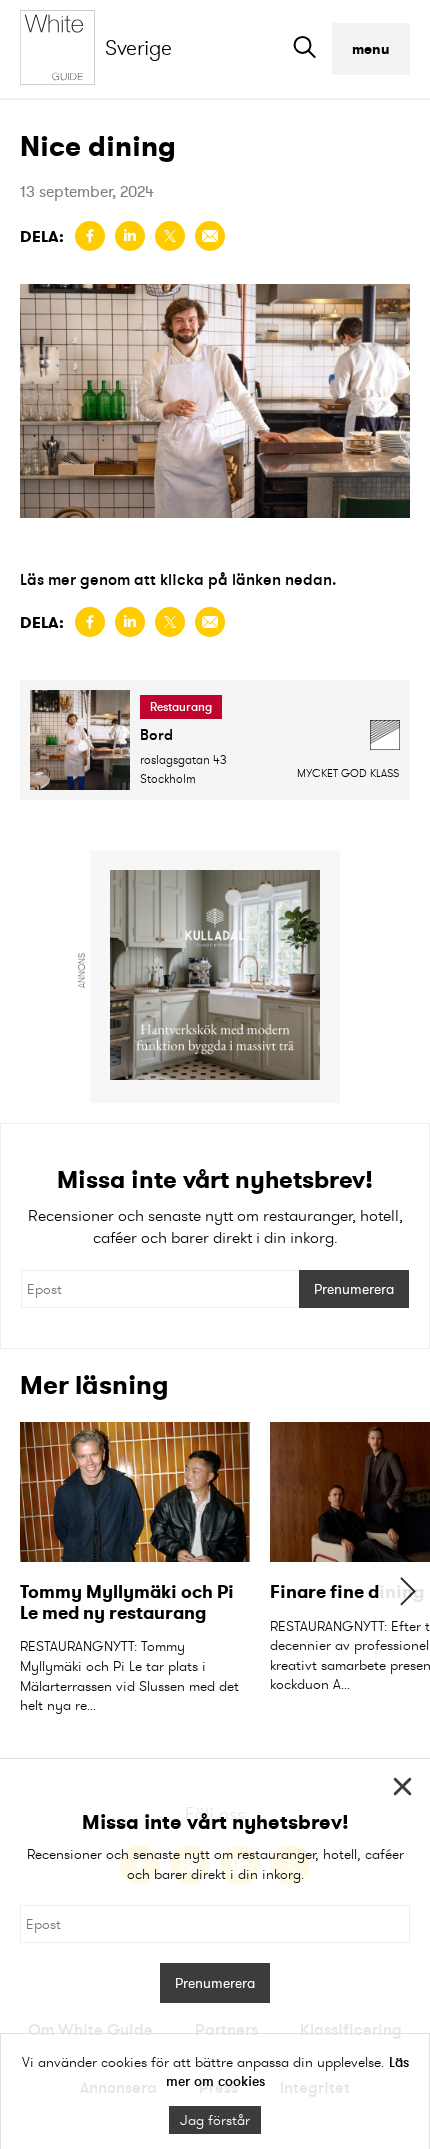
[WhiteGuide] (62, 49)
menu (371, 49)
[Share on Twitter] (170, 236)
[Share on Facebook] (90, 236)
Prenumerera (354, 1289)
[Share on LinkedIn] (130, 236)
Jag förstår (215, 2120)
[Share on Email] (210, 236)
